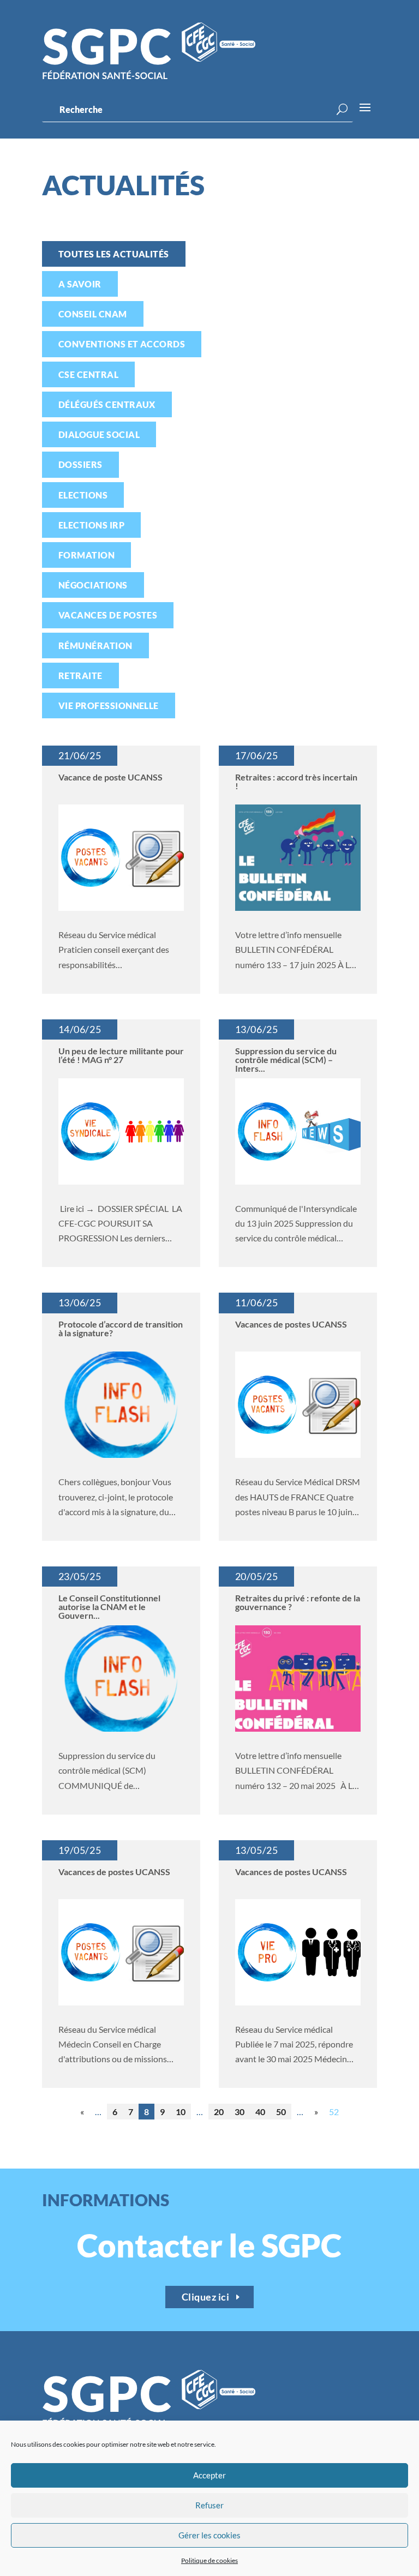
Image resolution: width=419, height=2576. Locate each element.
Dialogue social (99, 434)
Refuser (209, 2505)
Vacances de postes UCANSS (114, 1872)
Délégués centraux (107, 404)
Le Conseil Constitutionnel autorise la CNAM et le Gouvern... (109, 1607)
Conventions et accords (122, 344)
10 (181, 2112)
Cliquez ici (206, 2297)
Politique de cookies (209, 2560)
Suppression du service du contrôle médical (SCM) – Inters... (286, 1059)
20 (219, 2112)
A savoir (80, 284)
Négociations (93, 585)
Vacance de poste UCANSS (110, 777)
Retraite (80, 675)
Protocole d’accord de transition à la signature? (121, 1328)
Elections (83, 495)
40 (260, 2112)
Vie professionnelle (109, 705)
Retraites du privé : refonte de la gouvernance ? (298, 1602)
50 (281, 2112)
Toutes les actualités (114, 254)
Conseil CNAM (93, 314)
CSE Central (88, 374)
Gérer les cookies (209, 2535)
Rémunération (95, 645)
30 (240, 2112)
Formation (86, 555)
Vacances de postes (108, 615)
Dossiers (80, 464)
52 (334, 2112)
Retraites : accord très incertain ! (296, 781)
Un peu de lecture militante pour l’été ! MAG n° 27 (121, 1055)
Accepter (209, 2475)
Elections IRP (91, 525)
